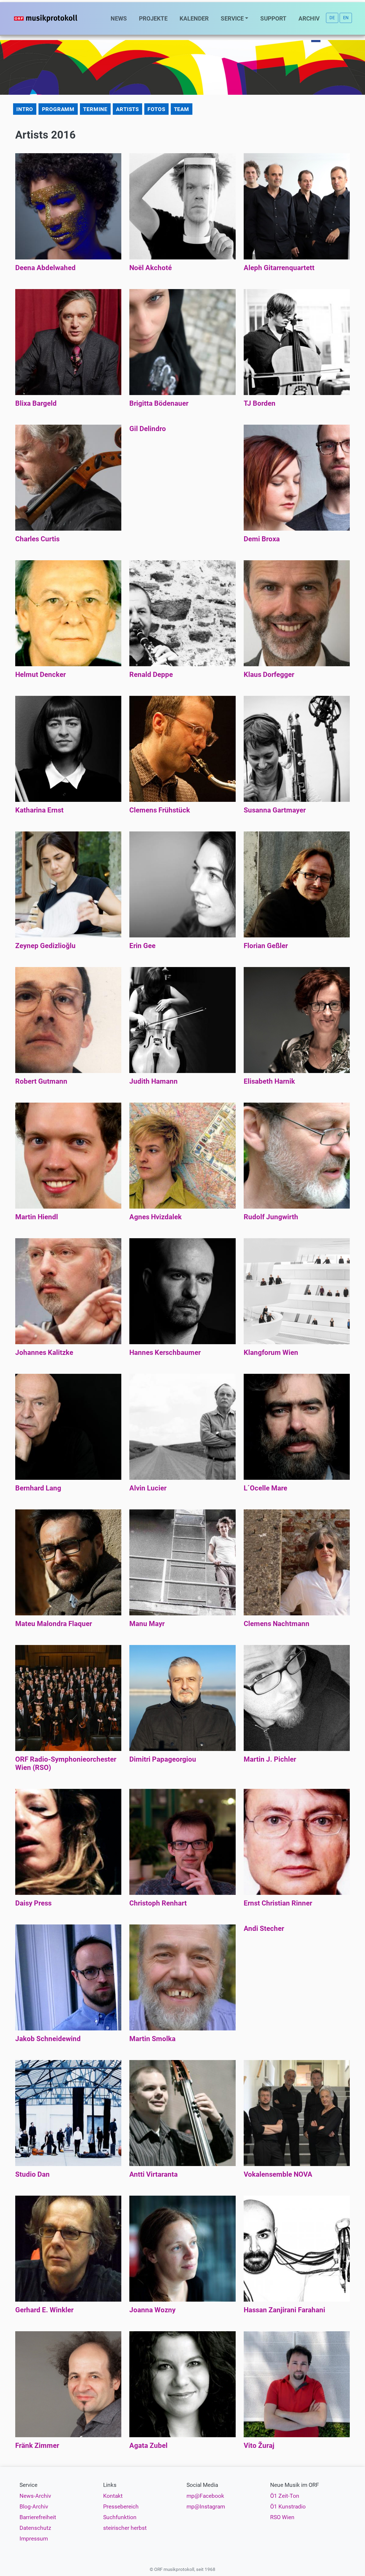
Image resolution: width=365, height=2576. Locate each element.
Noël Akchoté (151, 268)
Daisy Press (33, 1903)
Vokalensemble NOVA (278, 2174)
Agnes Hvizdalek (156, 1217)
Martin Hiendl (37, 1217)
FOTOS (156, 109)
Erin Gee (142, 946)
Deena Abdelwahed (45, 268)
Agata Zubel (148, 2445)
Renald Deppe (151, 674)
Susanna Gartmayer (275, 810)
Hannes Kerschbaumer (165, 1352)
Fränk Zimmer (37, 2445)
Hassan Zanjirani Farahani (284, 2310)
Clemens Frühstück (160, 810)
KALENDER (194, 18)
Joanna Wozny (152, 2310)
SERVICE (232, 18)
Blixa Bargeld (36, 403)
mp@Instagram (206, 2507)
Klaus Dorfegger (269, 674)
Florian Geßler (266, 946)
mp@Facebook (205, 2496)
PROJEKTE (153, 18)
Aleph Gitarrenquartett (279, 268)
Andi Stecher (264, 1928)
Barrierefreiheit (38, 2517)
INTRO (25, 109)
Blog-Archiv (34, 2507)
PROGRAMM (58, 109)
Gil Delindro (148, 429)
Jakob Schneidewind (48, 2039)
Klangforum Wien (271, 1352)
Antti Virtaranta (154, 2174)
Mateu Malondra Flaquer (54, 1624)
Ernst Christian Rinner (278, 1903)
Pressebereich (121, 2507)
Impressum (34, 2539)
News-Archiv (35, 2496)
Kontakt (113, 2496)
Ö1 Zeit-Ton (285, 2496)
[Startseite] (56, 18)
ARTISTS (127, 109)
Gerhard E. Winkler (44, 2310)
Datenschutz (35, 2528)
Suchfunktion (120, 2517)
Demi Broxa (262, 539)
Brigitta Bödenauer (159, 403)
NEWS (119, 18)
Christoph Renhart (158, 1903)
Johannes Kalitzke (44, 1352)
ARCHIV (309, 18)
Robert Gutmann (41, 1081)
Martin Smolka (152, 2039)
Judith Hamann (154, 1081)
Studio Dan (32, 2174)
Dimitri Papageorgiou (163, 1759)
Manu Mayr (147, 1624)
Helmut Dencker (40, 674)
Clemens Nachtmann (277, 1624)
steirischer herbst (125, 2528)
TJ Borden (260, 403)
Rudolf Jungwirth (271, 1217)
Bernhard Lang (38, 1488)
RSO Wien (282, 2517)
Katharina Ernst (39, 810)
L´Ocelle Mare (265, 1488)
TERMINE (95, 109)
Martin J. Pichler (270, 1759)
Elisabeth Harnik (269, 1081)
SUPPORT (273, 18)
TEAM (182, 109)
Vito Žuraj (259, 2445)
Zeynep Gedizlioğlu (45, 946)
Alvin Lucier (148, 1488)
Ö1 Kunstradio (288, 2507)
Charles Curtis (37, 539)
